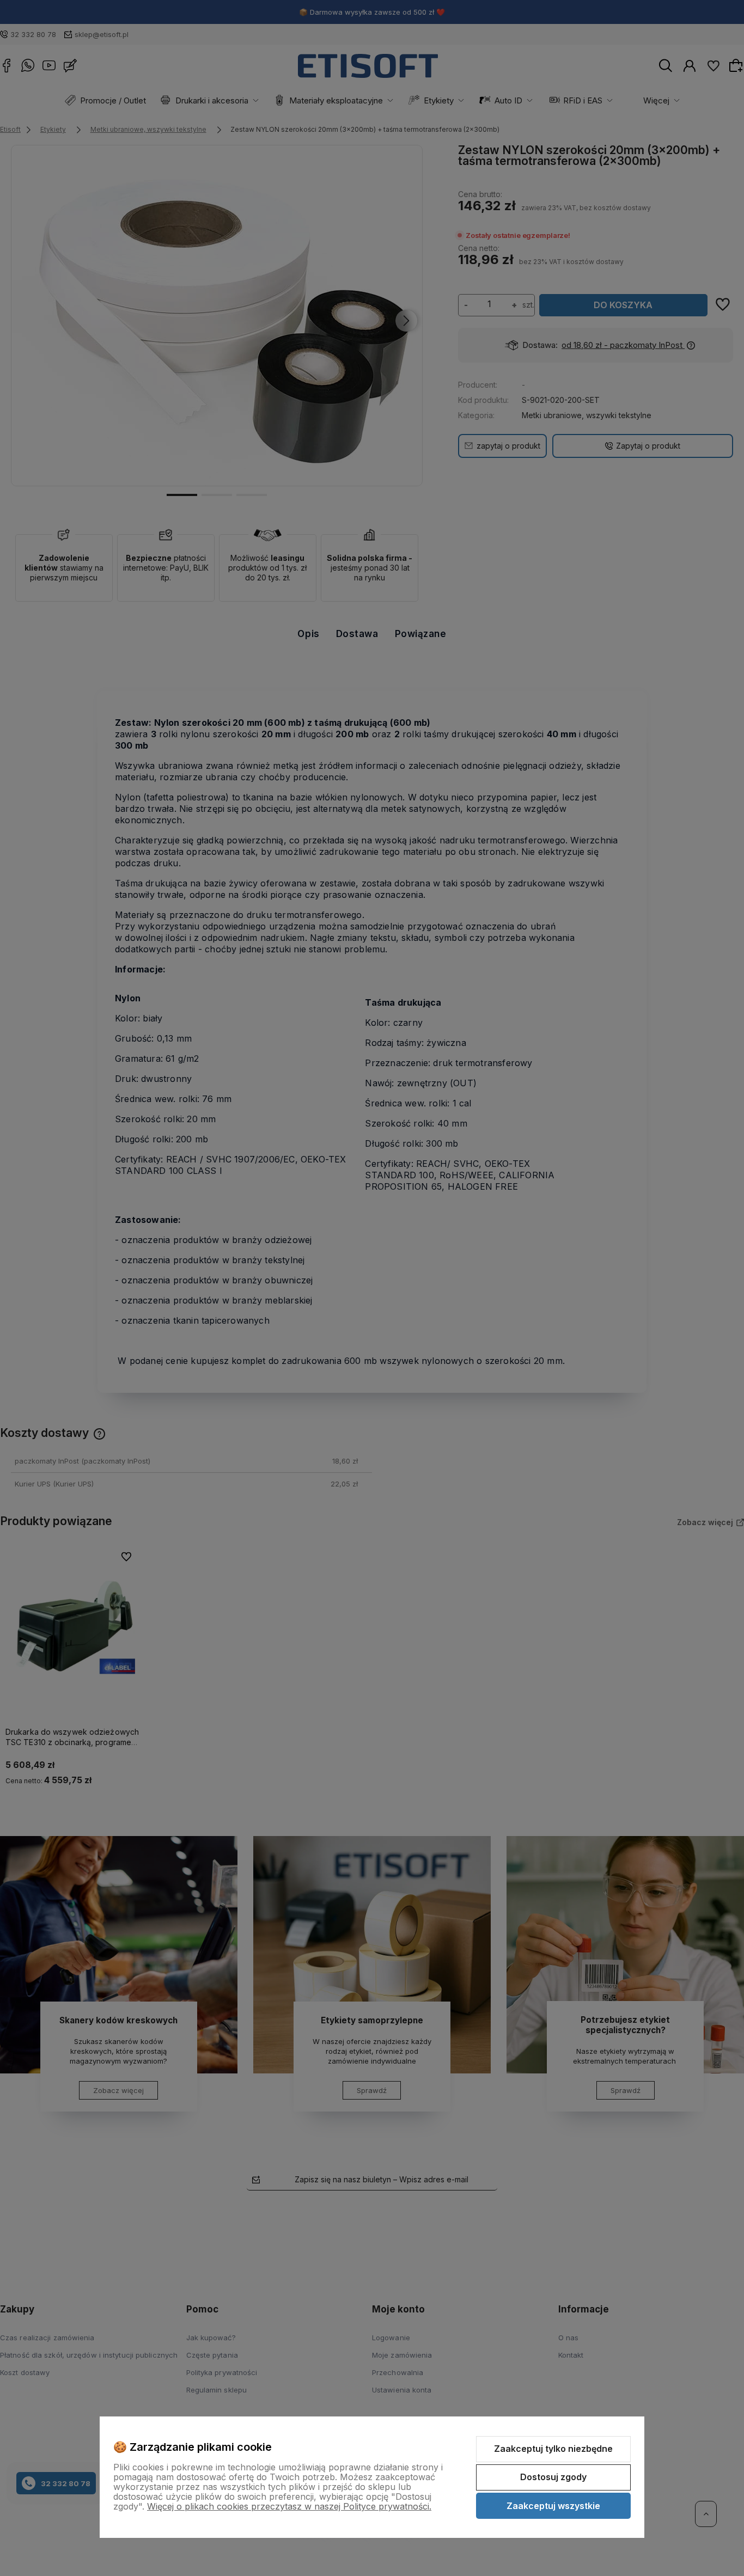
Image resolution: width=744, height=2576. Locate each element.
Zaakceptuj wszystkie (553, 2506)
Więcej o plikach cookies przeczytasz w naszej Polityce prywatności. (289, 2506)
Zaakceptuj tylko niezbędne (553, 2449)
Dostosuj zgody (553, 2477)
